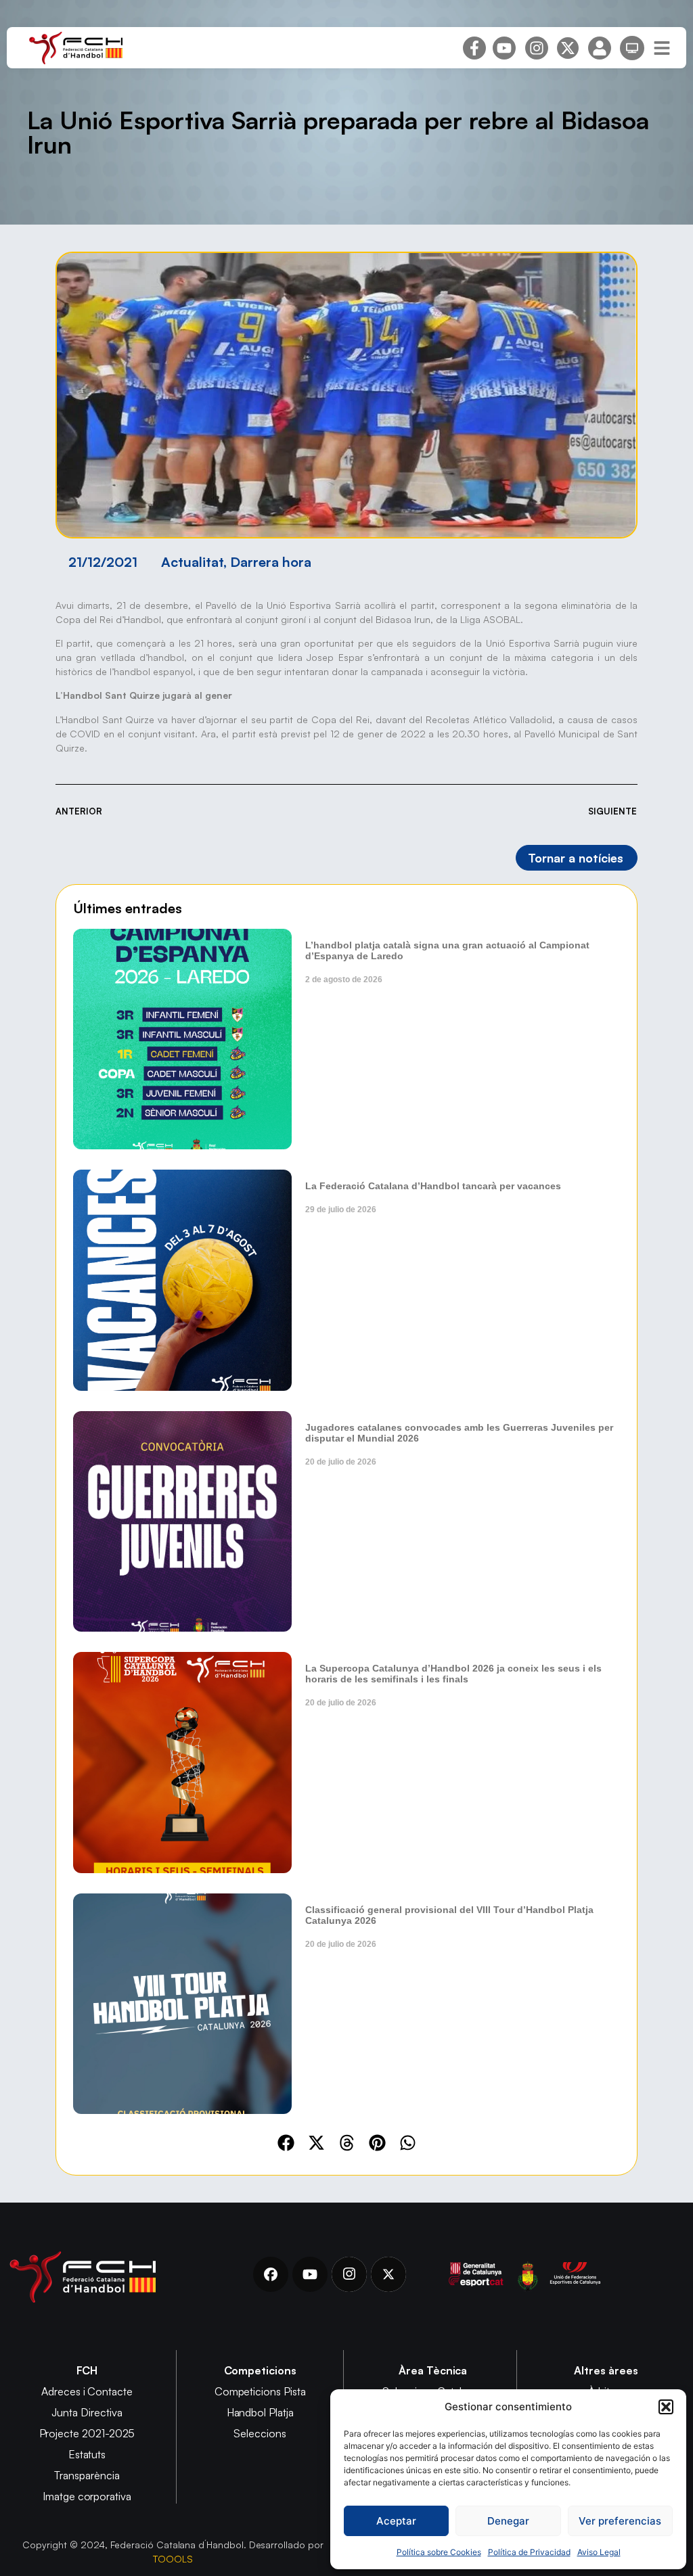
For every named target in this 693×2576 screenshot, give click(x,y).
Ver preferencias (620, 2521)
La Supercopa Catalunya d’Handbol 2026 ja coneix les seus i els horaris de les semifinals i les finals (453, 1674)
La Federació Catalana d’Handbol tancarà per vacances (433, 1186)
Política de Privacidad (529, 2552)
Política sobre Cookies (439, 2552)
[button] (666, 2407)
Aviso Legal (599, 2552)
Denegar (508, 2521)
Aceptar (396, 2521)
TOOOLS (173, 2559)
